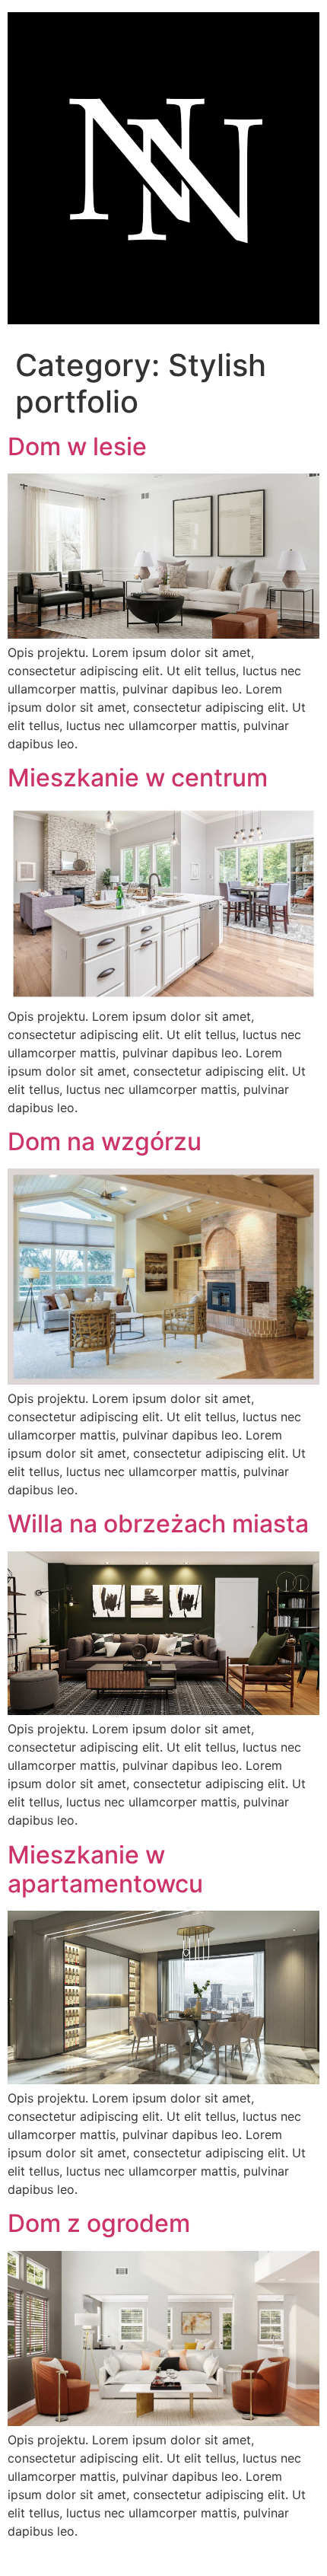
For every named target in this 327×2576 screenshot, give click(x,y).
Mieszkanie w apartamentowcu (105, 1869)
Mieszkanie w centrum (138, 778)
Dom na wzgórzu (105, 1141)
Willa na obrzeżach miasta (158, 1524)
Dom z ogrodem (99, 2223)
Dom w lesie (77, 446)
